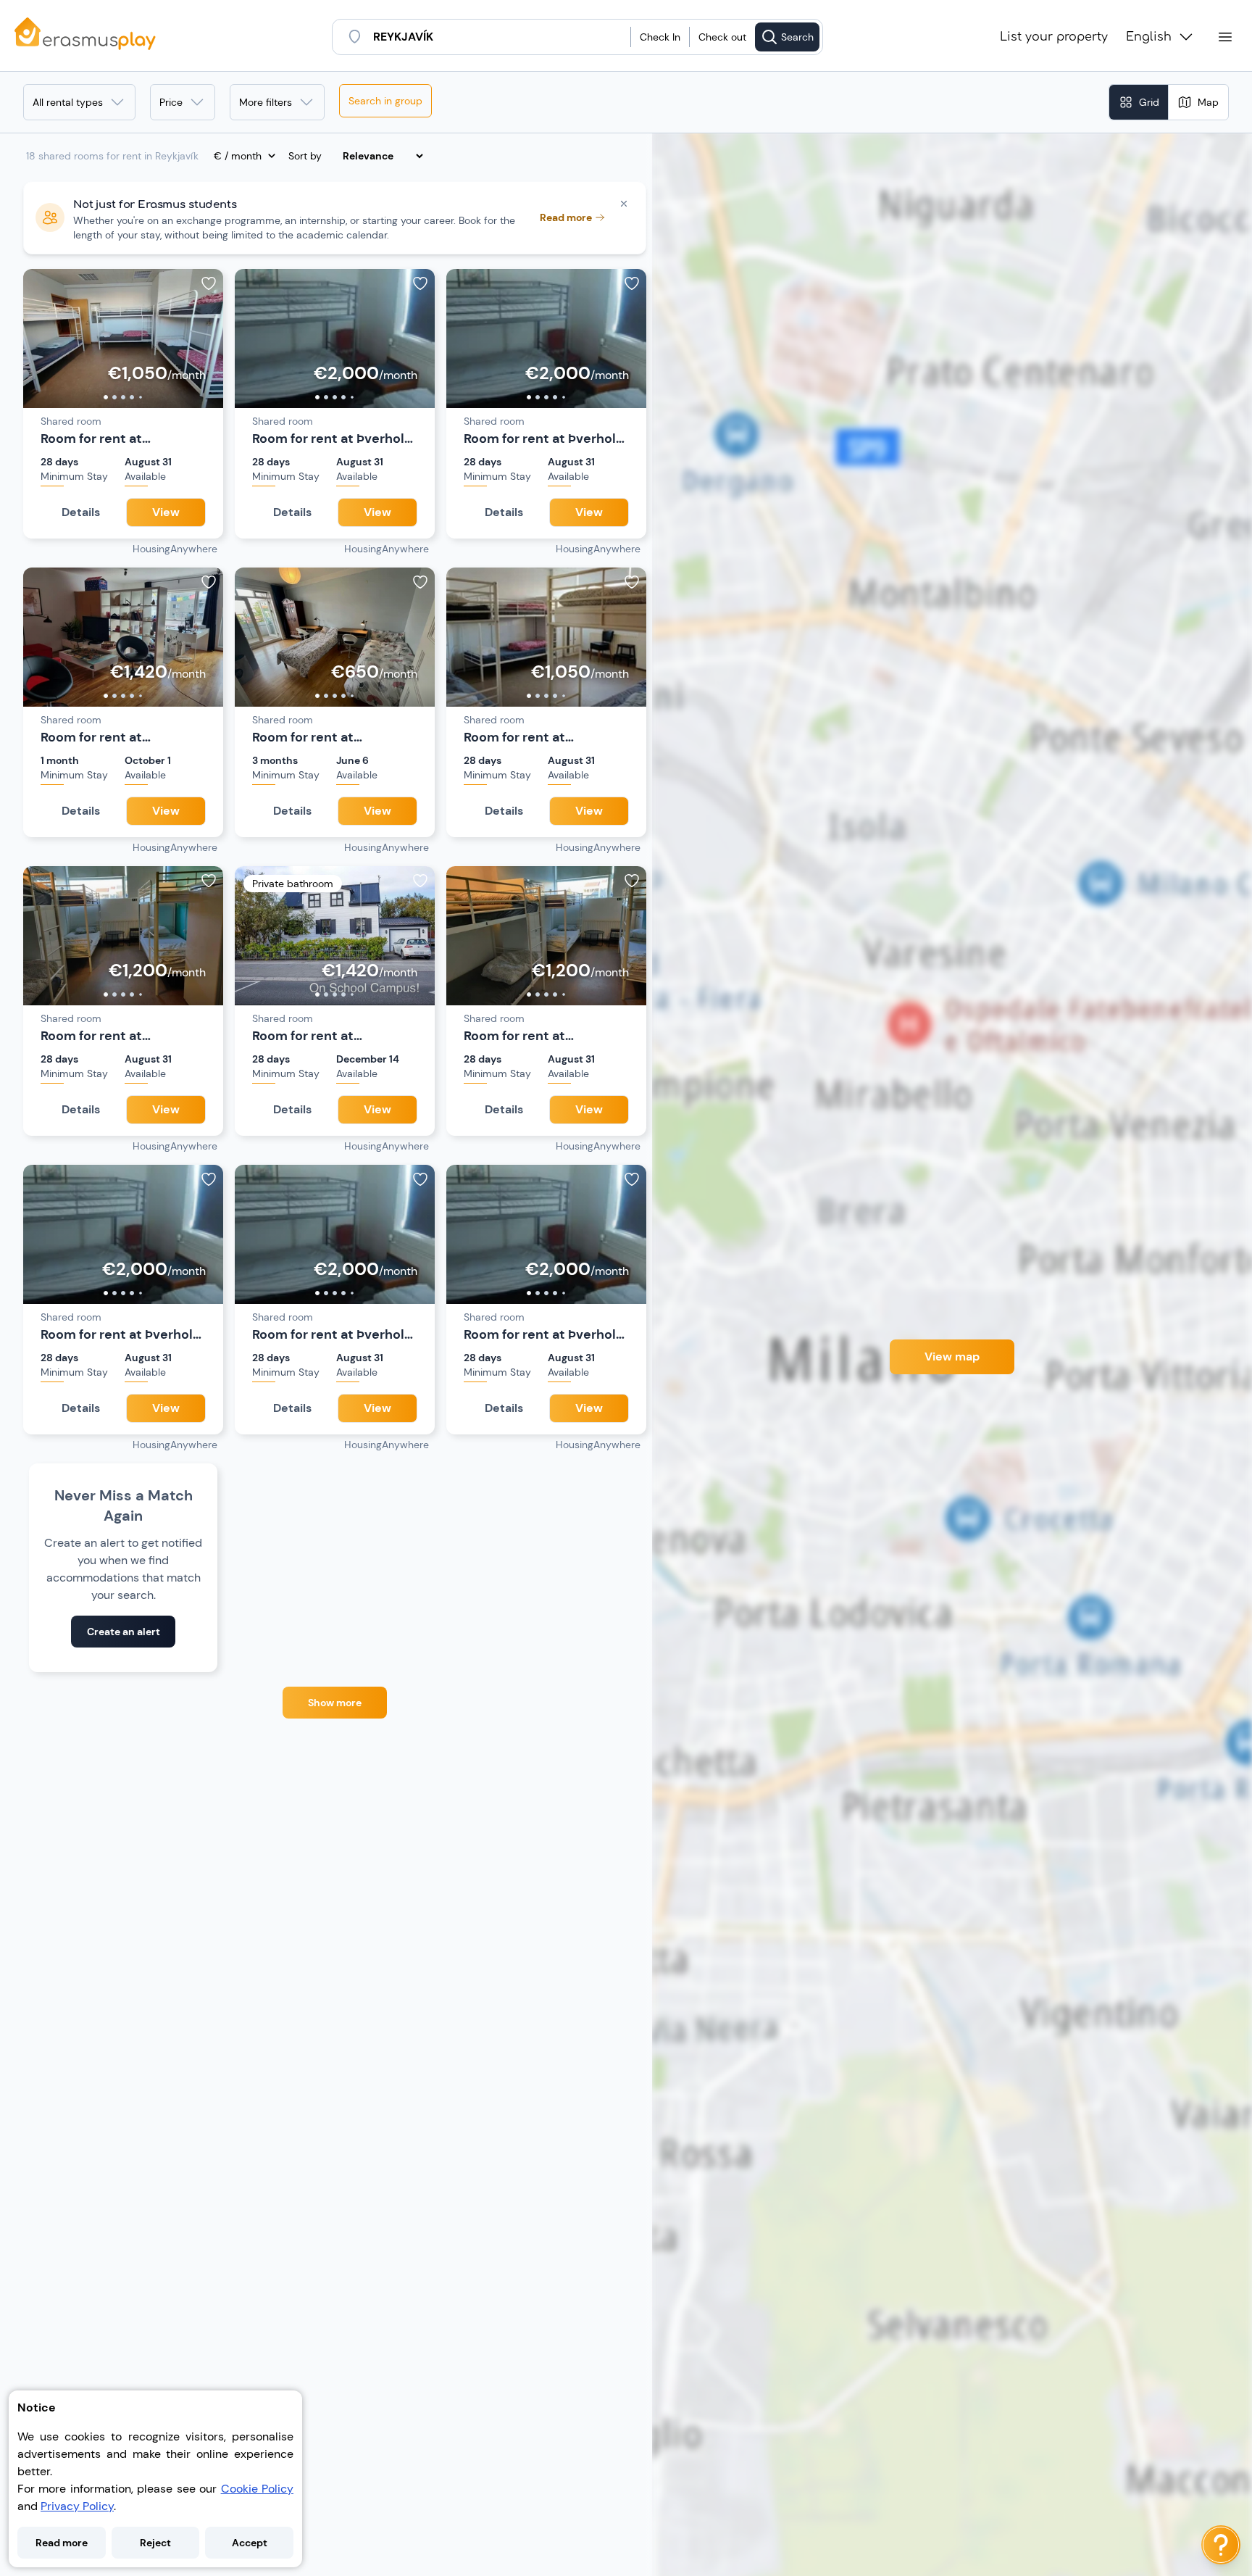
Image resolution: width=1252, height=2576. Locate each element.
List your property (1054, 37)
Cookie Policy (257, 2489)
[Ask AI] (1221, 2545)
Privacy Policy (77, 2506)
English (1149, 37)
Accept (250, 2543)
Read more (62, 2543)
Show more (335, 1703)
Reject (155, 2543)
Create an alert (124, 1632)
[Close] (624, 204)
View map (952, 1356)
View (166, 512)
